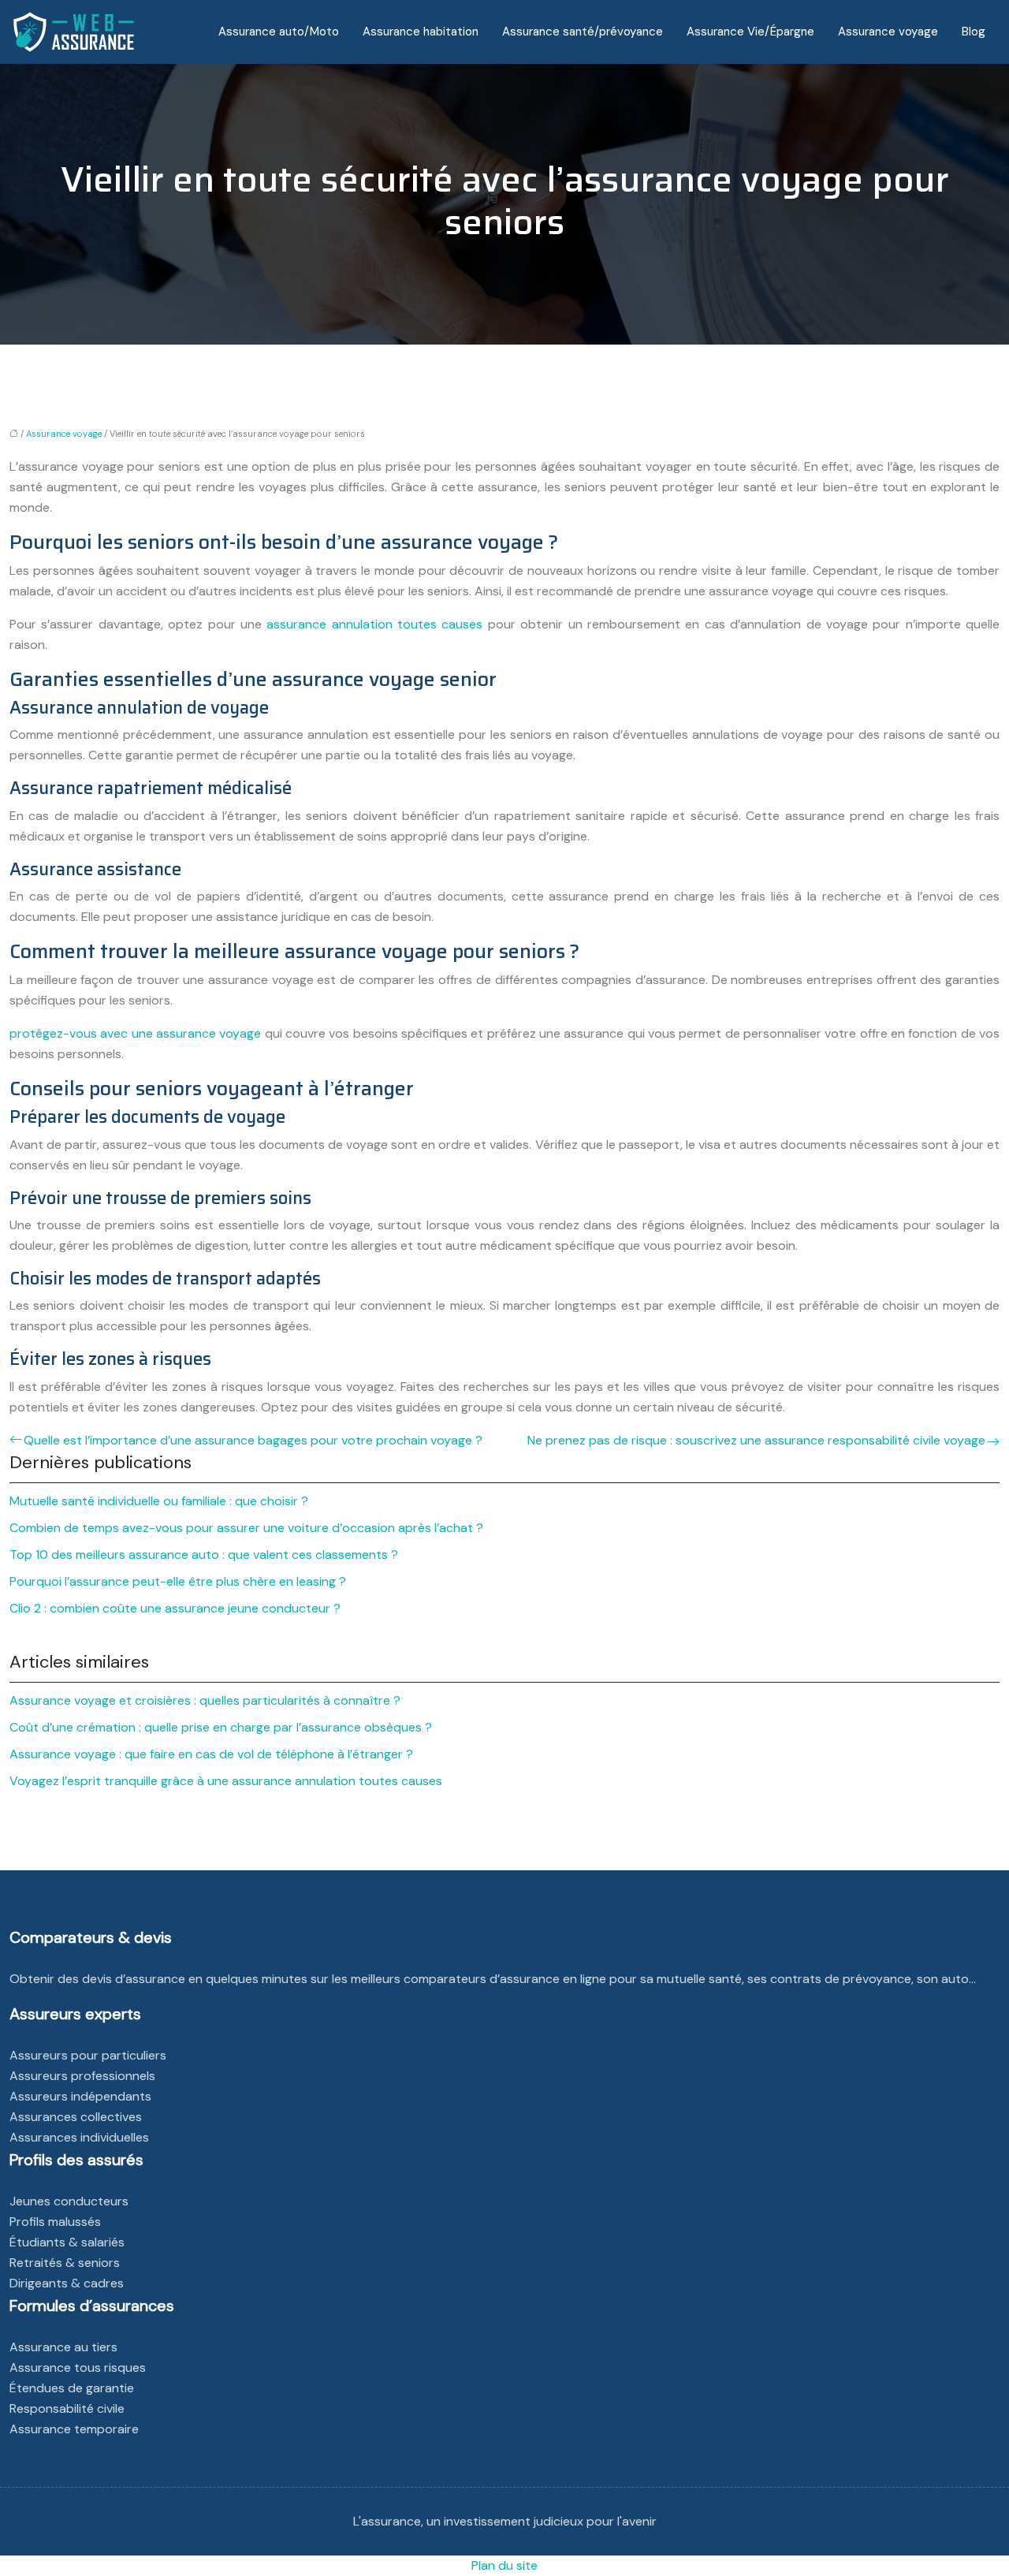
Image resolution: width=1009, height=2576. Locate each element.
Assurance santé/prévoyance (583, 32)
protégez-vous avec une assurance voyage (135, 1033)
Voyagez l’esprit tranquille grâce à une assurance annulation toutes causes (226, 1781)
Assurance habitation (421, 32)
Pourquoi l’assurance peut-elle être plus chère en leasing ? (178, 1581)
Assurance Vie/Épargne (750, 32)
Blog (974, 32)
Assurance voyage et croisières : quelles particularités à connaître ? (205, 1700)
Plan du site (504, 2565)
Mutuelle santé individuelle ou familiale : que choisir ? (159, 1501)
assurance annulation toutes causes (374, 624)
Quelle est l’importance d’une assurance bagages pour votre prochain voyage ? (253, 1440)
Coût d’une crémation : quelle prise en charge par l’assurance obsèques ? (221, 1727)
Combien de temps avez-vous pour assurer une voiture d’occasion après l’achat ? (246, 1528)
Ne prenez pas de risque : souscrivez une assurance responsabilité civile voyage (756, 1440)
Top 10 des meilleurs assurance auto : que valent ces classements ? (204, 1555)
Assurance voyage (888, 32)
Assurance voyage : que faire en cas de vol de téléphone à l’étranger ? (211, 1754)
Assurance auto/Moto (279, 32)
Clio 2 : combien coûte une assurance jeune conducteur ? (175, 1608)
